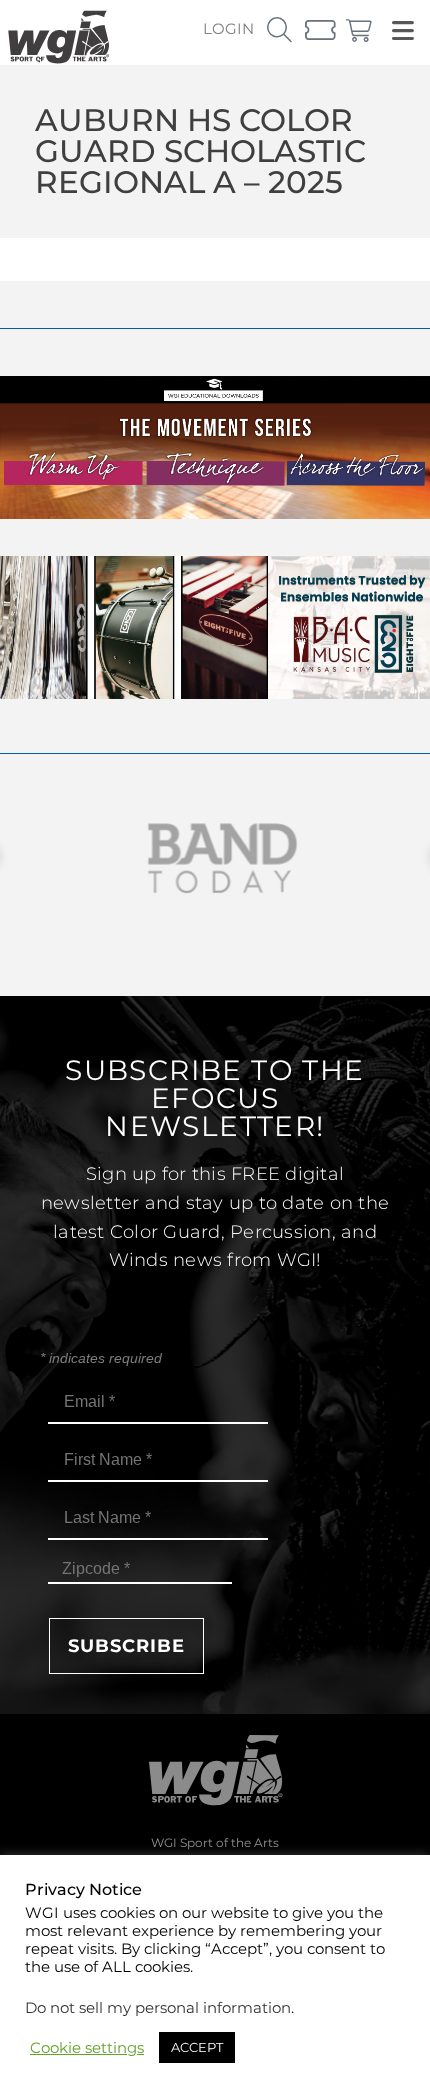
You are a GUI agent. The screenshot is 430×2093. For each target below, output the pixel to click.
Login (228, 28)
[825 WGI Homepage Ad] (215, 693)
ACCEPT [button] (197, 2047)
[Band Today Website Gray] (215, 858)
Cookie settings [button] (87, 2048)
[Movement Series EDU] (215, 513)
